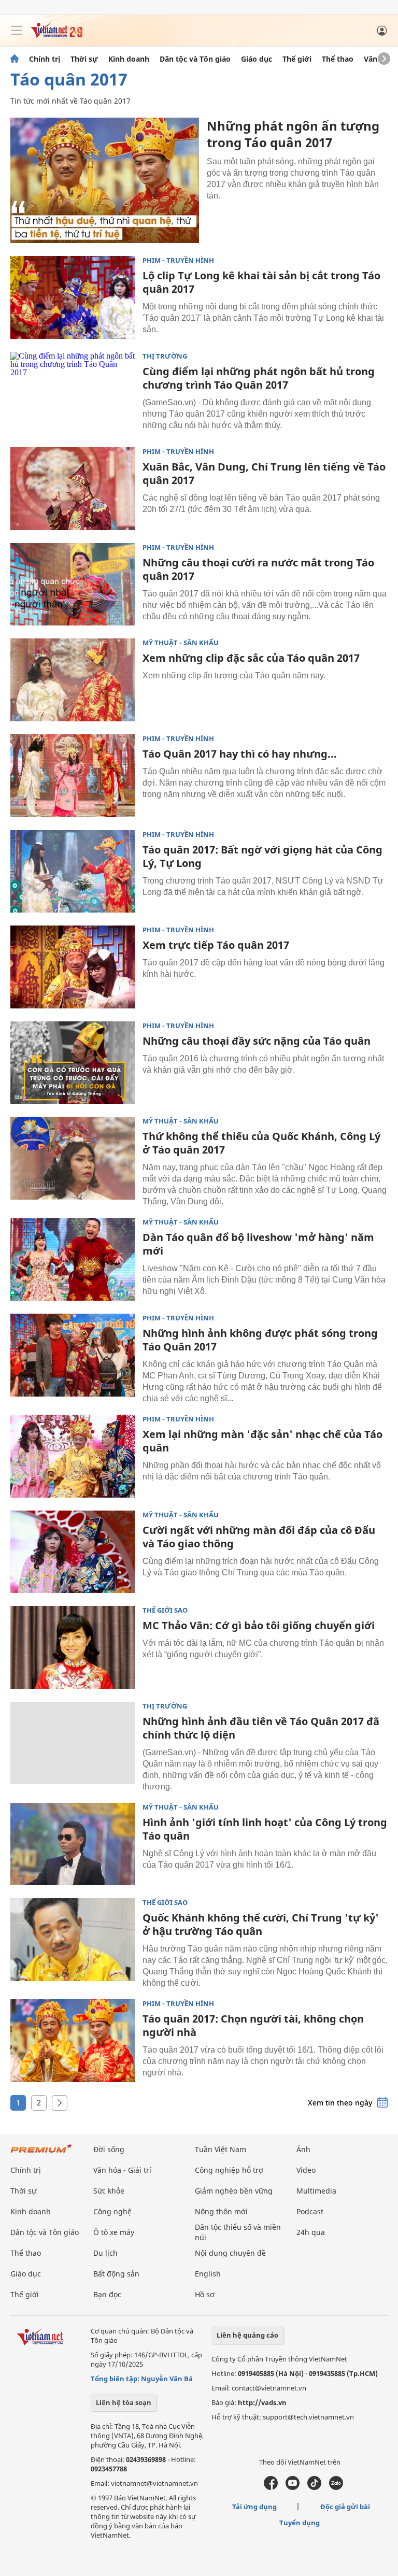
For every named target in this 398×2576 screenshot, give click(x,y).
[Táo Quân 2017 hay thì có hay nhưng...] (73, 776)
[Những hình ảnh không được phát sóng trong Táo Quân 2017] (73, 1355)
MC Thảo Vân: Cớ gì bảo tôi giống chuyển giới (259, 1625)
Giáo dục (257, 59)
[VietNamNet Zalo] (336, 2487)
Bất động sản (116, 2274)
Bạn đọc (107, 2294)
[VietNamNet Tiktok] (314, 2487)
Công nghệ (112, 2211)
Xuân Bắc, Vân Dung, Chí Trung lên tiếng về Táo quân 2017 (264, 473)
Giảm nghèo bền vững (234, 2191)
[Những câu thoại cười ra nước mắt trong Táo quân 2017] (73, 585)
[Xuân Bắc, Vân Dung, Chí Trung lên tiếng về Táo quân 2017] (73, 489)
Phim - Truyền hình (178, 260)
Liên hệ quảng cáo (247, 2335)
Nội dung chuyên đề (230, 2253)
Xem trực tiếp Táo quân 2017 (216, 945)
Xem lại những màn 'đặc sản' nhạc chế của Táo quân (262, 1441)
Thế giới (297, 59)
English (208, 2274)
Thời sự (84, 59)
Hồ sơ (205, 2294)
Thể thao (338, 59)
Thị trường (165, 356)
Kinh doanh (129, 59)
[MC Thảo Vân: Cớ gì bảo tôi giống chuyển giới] (73, 1647)
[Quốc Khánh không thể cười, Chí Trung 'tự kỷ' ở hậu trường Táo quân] (73, 1940)
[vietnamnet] (56, 35)
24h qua (311, 2232)
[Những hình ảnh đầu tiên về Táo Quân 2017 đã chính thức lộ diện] (73, 1743)
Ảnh (303, 2149)
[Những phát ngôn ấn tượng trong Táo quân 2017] (105, 180)
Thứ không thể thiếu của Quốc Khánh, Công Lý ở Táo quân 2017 (261, 1143)
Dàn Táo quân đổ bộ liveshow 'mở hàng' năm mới (258, 1244)
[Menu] (17, 31)
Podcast (310, 2211)
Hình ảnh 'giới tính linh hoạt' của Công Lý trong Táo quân (265, 1829)
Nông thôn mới (221, 2211)
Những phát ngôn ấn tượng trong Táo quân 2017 (293, 134)
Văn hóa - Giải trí (122, 2170)
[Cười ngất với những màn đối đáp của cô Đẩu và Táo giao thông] (73, 1552)
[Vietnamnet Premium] (41, 2153)
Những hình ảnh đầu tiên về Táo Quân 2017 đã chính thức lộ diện (261, 1728)
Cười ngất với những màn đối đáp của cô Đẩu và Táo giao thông (259, 1537)
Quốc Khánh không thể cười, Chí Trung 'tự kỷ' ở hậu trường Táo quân (261, 1924)
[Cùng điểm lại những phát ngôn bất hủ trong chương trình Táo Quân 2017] (73, 393)
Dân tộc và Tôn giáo (195, 59)
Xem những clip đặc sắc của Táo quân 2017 (251, 658)
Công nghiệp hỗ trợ (229, 2170)
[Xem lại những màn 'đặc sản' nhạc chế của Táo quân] (73, 1456)
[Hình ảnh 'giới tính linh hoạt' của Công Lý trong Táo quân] (73, 1844)
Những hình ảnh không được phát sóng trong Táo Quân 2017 (260, 1340)
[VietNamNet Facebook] (271, 2487)
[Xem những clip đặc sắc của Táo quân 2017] (73, 680)
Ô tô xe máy (114, 2232)
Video (306, 2170)
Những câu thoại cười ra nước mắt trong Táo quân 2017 (258, 569)
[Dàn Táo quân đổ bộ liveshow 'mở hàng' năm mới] (73, 1259)
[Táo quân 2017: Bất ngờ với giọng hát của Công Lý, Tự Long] (73, 872)
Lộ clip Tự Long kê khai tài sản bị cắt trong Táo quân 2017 (261, 282)
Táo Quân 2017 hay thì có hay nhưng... (240, 754)
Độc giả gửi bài (345, 2507)
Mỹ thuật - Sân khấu (181, 643)
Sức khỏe (109, 2191)
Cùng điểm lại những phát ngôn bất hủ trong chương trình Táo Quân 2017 (259, 378)
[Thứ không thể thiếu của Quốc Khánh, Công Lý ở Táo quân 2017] (73, 1158)
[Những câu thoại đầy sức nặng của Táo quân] (73, 1063)
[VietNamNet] (15, 59)
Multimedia (316, 2191)
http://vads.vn (262, 2402)
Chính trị (45, 59)
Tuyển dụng (300, 2523)
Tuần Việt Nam (221, 2149)
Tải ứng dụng (254, 2507)
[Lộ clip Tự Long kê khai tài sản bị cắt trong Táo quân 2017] (73, 297)
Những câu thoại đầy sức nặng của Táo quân (257, 1041)
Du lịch (105, 2253)
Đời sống (109, 2149)
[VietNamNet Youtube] (293, 2487)
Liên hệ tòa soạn (124, 2402)
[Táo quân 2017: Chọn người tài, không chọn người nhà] (73, 2041)
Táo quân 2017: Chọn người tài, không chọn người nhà (253, 2025)
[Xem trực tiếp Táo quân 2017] (73, 967)
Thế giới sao (165, 1610)
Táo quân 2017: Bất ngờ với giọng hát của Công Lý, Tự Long (262, 856)
